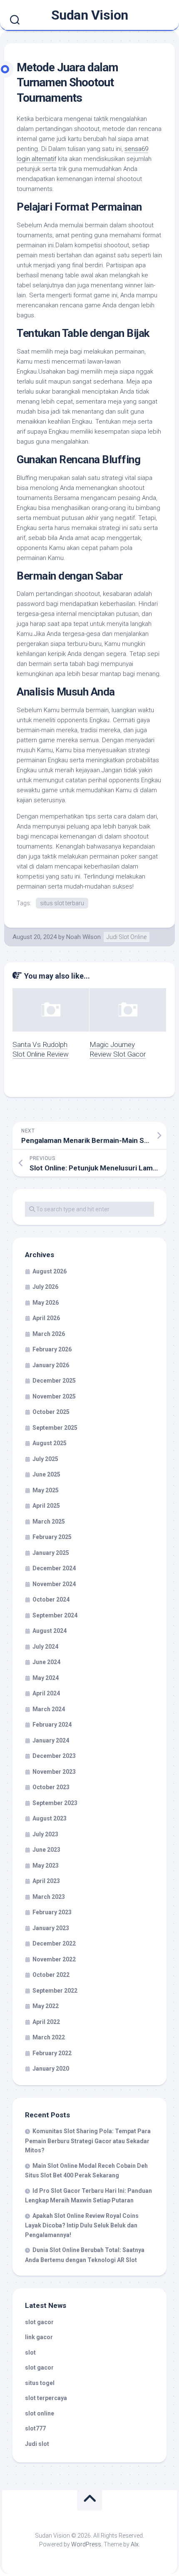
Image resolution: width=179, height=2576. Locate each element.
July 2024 (45, 1647)
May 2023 (46, 1865)
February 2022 (52, 2053)
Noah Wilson (83, 937)
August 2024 (50, 1631)
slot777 (35, 2428)
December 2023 (54, 1756)
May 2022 (46, 2006)
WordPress (86, 2544)
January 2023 (51, 1928)
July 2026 (45, 1287)
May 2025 (46, 1490)
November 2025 (54, 1396)
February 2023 (52, 1912)
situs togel (40, 2383)
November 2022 (54, 1959)
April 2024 (46, 1693)
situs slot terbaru (62, 903)
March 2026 (49, 1334)
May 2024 (46, 1678)
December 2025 (54, 1381)
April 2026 (46, 1318)
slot (30, 2353)
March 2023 (49, 1897)
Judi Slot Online (127, 937)
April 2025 (46, 1506)
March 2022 (49, 2037)
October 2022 (51, 1975)
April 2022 (46, 2022)
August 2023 (50, 1818)
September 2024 (55, 1615)
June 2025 (46, 1474)
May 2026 (46, 1303)
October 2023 (51, 1787)
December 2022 (54, 1943)
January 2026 (51, 1365)
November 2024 (54, 1584)
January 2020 (51, 2069)
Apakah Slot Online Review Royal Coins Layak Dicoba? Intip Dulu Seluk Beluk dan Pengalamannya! (82, 2225)
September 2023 (55, 1803)
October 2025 (51, 1412)
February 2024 (52, 1725)
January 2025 (51, 1553)
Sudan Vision (90, 15)
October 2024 (51, 1599)
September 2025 (55, 1428)
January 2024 (51, 1740)
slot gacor (39, 2322)
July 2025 (45, 1459)
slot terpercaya (46, 2398)
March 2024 (49, 1709)
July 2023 (45, 1834)
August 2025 (50, 1443)
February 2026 (52, 1349)
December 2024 (54, 1568)
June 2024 (46, 1662)
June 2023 (46, 1850)
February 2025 (52, 1537)
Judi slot (37, 2444)
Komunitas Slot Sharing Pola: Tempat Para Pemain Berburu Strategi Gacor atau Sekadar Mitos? (88, 2141)
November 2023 (54, 1772)
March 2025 (49, 1521)
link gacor (39, 2337)
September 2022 (55, 1991)
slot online (40, 2413)
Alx (135, 2544)
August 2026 (50, 1271)
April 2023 (46, 1881)
